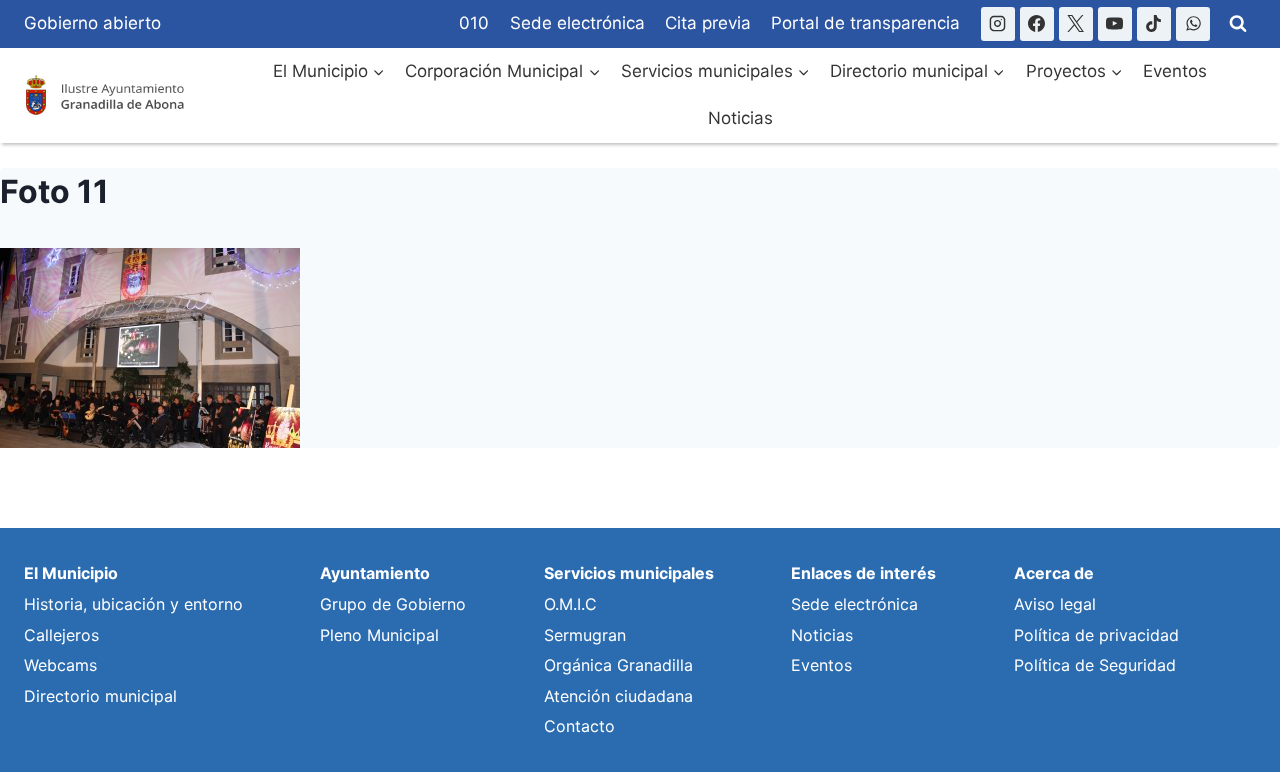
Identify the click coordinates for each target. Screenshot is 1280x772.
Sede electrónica (577, 23)
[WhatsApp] (1193, 24)
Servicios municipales (629, 573)
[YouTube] (1115, 24)
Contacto (579, 726)
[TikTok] (1154, 24)
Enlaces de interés (863, 573)
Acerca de (1054, 573)
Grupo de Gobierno (393, 604)
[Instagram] (998, 24)
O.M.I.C (570, 604)
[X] (1076, 24)
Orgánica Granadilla (618, 665)
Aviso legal (1055, 604)
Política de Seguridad (1095, 665)
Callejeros (61, 635)
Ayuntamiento (375, 573)
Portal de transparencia (865, 23)
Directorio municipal (100, 696)
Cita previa (708, 23)
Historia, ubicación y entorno (133, 604)
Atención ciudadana (618, 696)
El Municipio (71, 573)
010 (474, 23)
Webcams (60, 665)
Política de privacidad (1096, 635)
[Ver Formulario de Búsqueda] (1238, 24)
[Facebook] (1037, 24)
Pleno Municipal (379, 635)
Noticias (740, 118)
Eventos (1175, 71)
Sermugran (585, 635)
